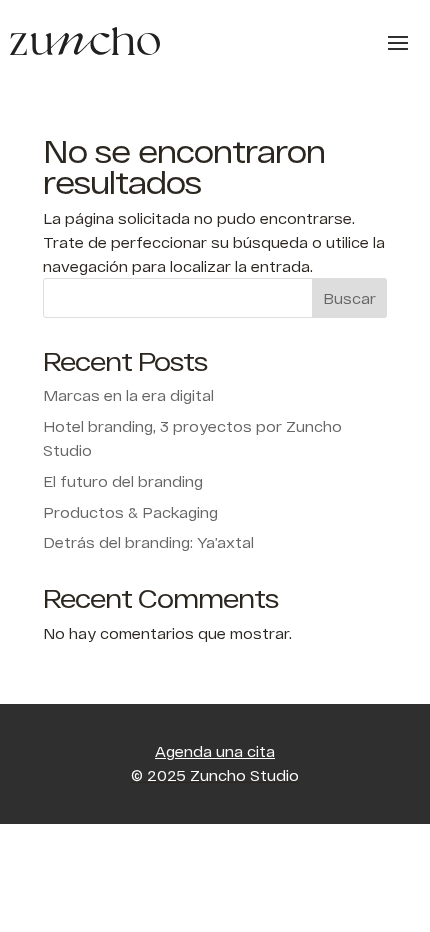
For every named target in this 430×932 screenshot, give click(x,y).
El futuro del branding (123, 481)
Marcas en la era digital (128, 395)
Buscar (349, 298)
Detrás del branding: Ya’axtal (148, 542)
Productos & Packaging (130, 512)
